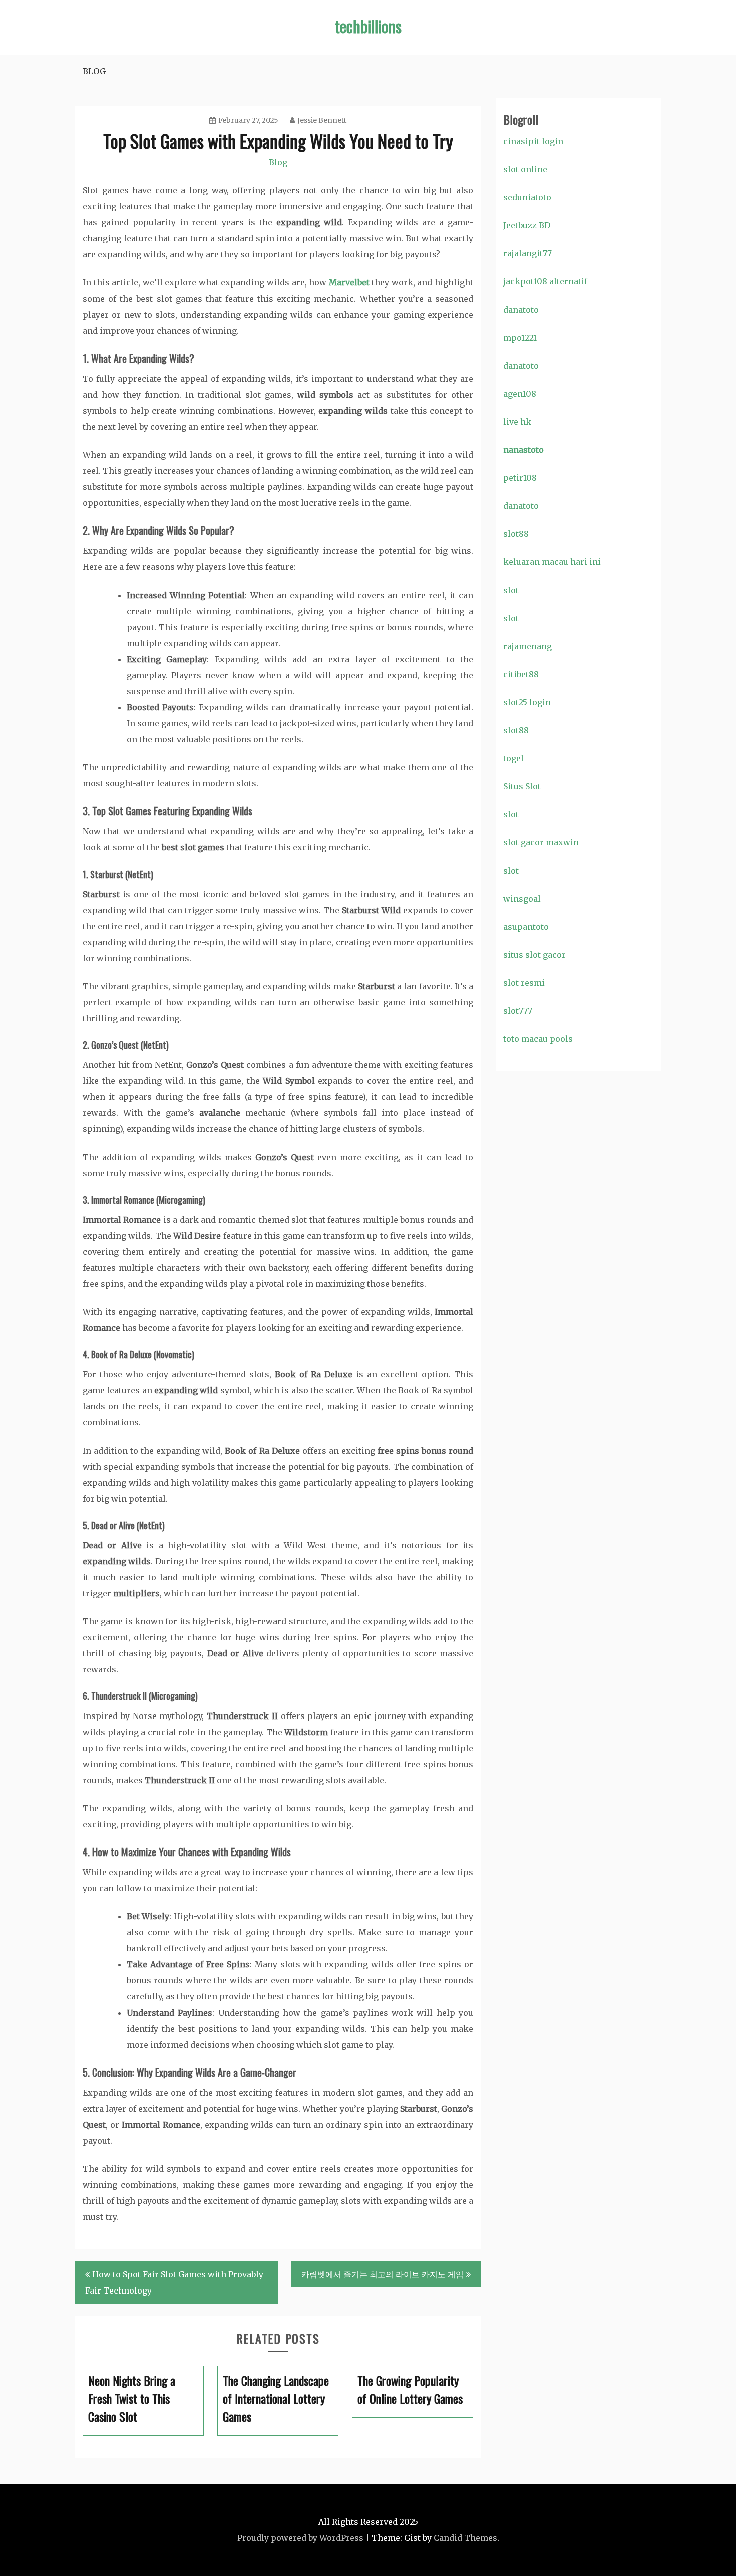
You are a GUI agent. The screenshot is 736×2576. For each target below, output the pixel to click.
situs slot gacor (534, 955)
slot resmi (524, 983)
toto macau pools (538, 1039)
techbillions (368, 26)
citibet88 (521, 674)
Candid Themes (465, 2538)
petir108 (520, 478)
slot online (525, 169)
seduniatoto (527, 197)
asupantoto (526, 927)
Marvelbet (349, 282)
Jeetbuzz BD (527, 225)
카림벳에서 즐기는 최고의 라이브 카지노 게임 (383, 2274)
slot (511, 590)
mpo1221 (520, 338)
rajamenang (527, 646)
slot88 (516, 534)
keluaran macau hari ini (552, 562)
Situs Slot (522, 786)
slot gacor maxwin (541, 842)
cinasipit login (533, 141)
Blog (94, 71)
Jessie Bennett (322, 120)
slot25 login (527, 702)
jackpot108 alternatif (545, 281)
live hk (517, 422)
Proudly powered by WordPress (300, 2538)
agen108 (520, 394)
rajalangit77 (527, 253)
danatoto (521, 310)
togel (513, 758)
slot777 (518, 1011)
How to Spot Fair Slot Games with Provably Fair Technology (174, 2282)
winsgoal (522, 899)
